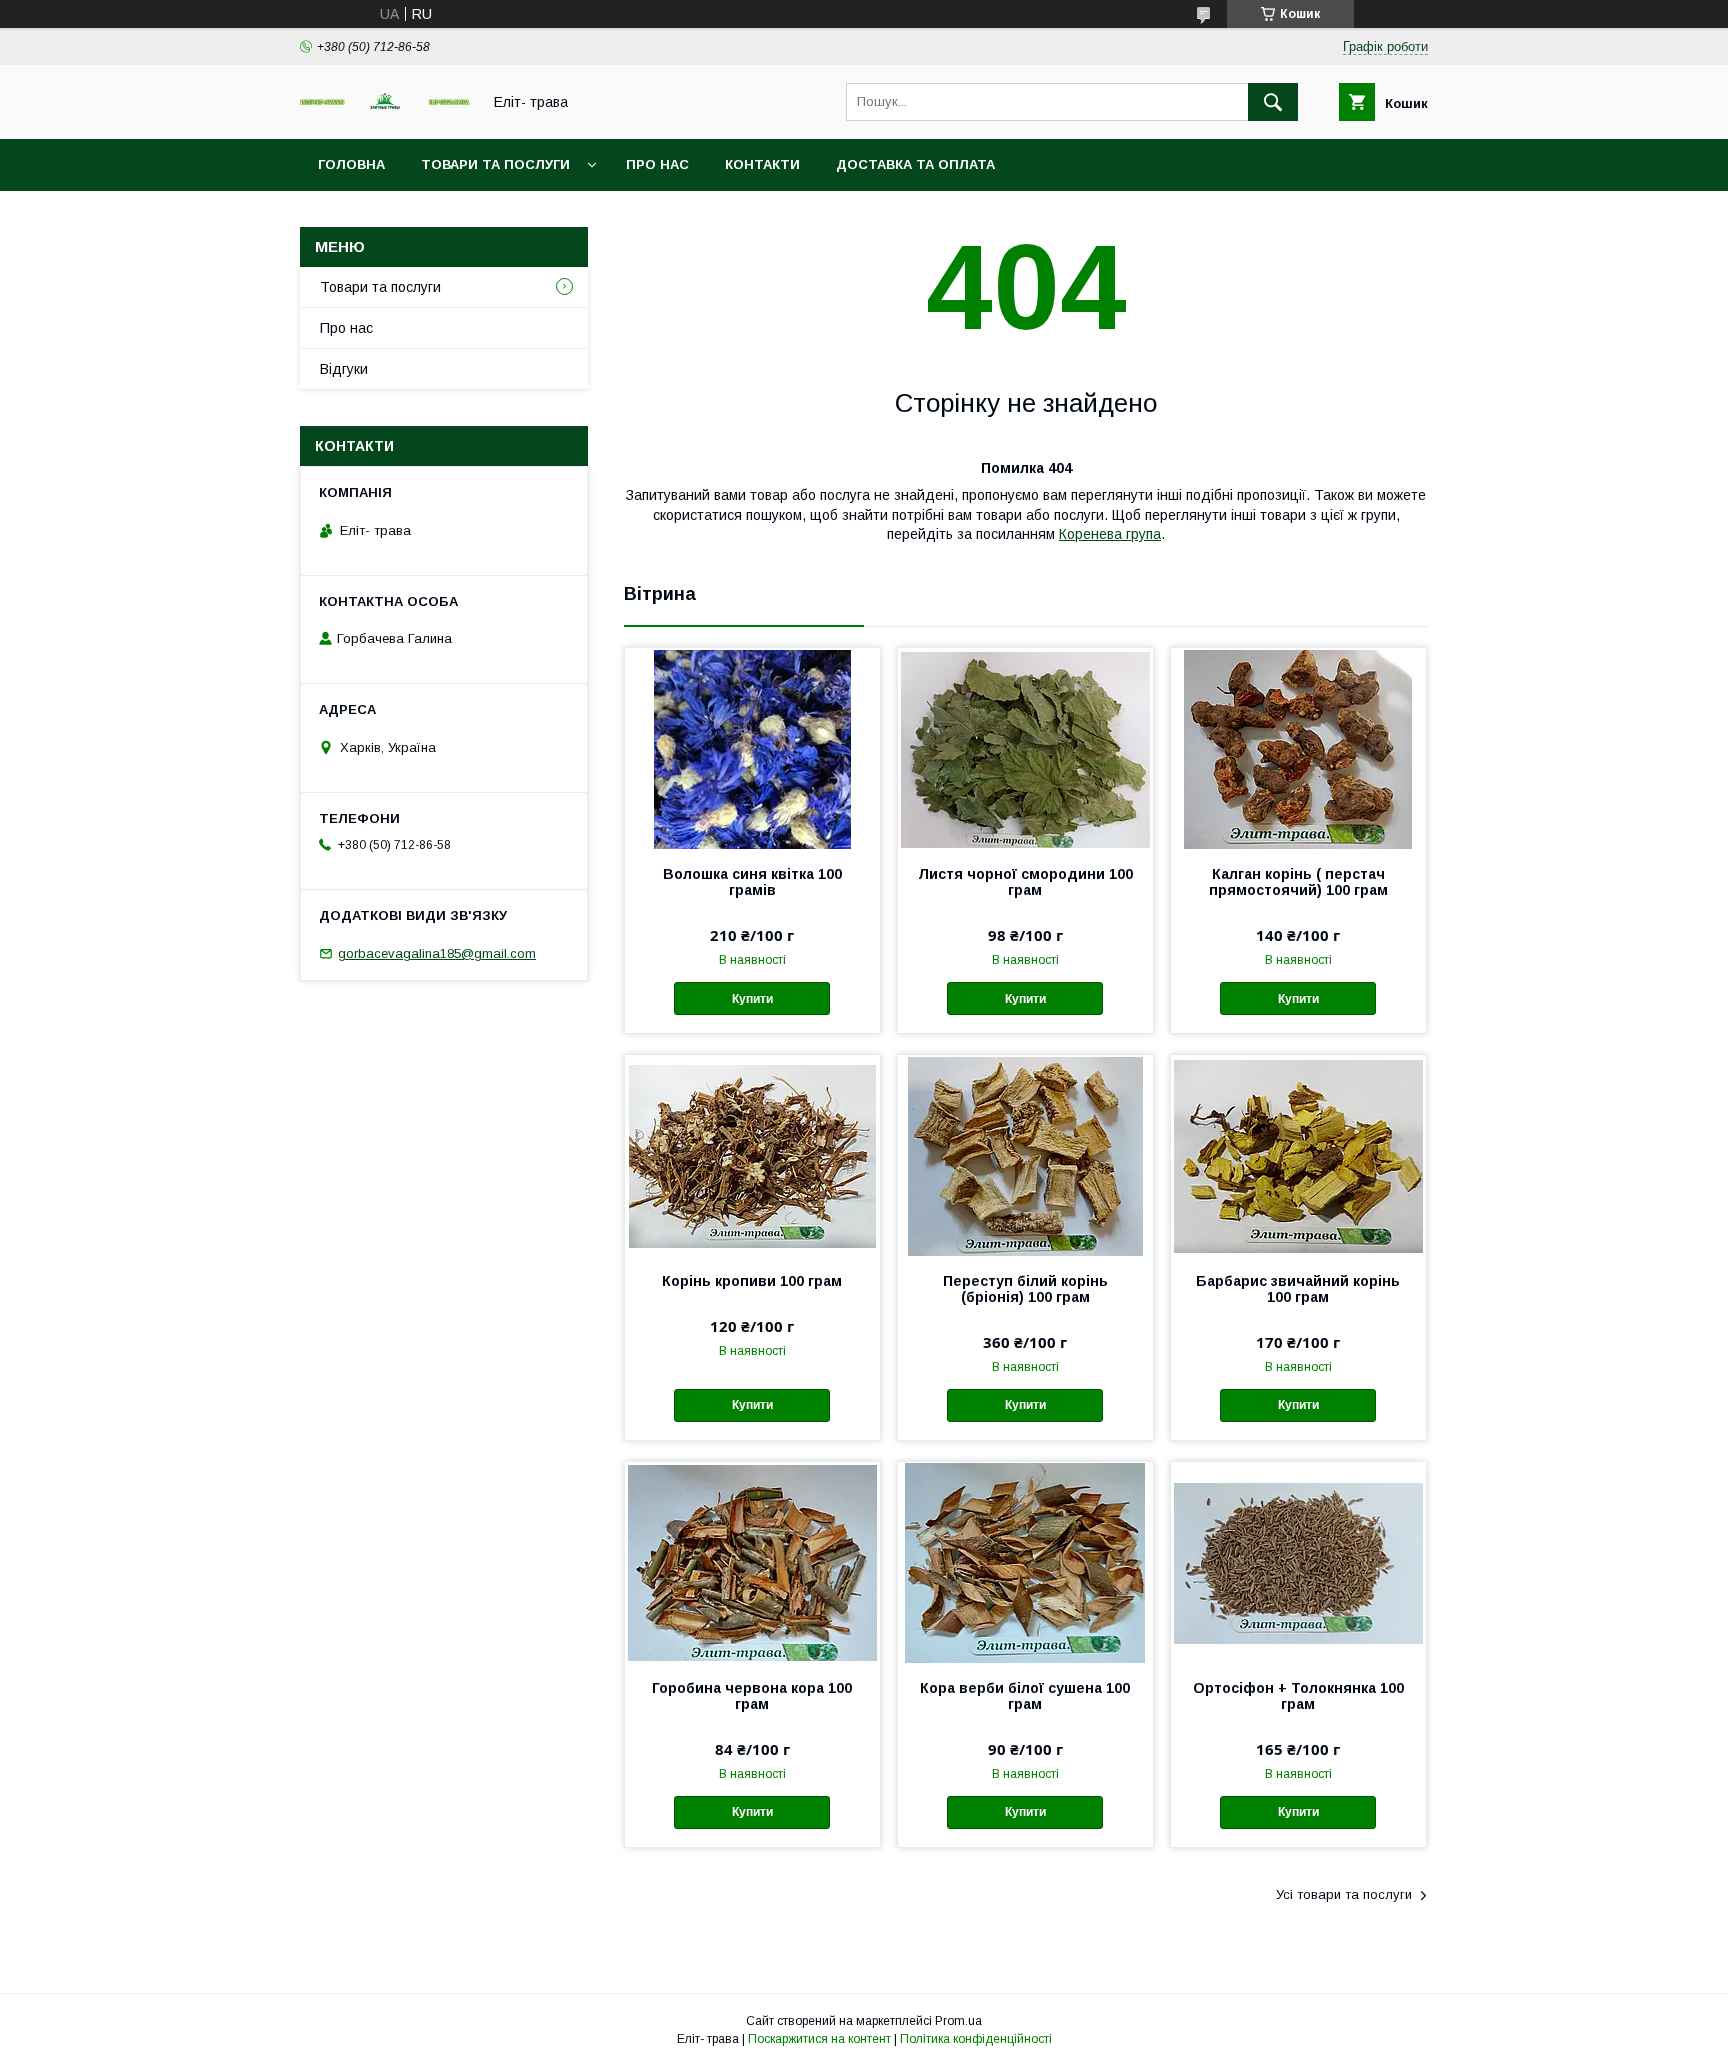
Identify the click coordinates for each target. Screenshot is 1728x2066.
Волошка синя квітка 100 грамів (752, 882)
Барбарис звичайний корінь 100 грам (1298, 1289)
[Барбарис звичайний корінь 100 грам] (1298, 1155)
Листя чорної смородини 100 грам (1025, 882)
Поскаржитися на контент (819, 2039)
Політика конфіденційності (976, 2039)
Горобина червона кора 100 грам (752, 1696)
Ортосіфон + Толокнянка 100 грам (1298, 1696)
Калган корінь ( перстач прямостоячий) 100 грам (1298, 882)
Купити (752, 999)
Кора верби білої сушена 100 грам (1025, 1696)
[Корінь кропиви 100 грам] (752, 1155)
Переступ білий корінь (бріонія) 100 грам (1025, 1289)
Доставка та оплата (915, 164)
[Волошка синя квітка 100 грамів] (752, 748)
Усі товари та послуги (1344, 1894)
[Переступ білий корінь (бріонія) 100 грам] (1025, 1155)
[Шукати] (1273, 102)
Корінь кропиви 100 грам (752, 1281)
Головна (351, 164)
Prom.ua (958, 2021)
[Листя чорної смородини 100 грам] (1025, 748)
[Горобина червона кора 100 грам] (752, 1562)
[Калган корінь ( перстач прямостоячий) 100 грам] (1298, 748)
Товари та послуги (495, 164)
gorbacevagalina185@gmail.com (437, 953)
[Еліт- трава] (385, 105)
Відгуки (344, 369)
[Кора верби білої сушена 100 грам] (1025, 1562)
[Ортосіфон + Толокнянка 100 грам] (1298, 1562)
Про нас (657, 164)
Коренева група (1110, 534)
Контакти (762, 164)
